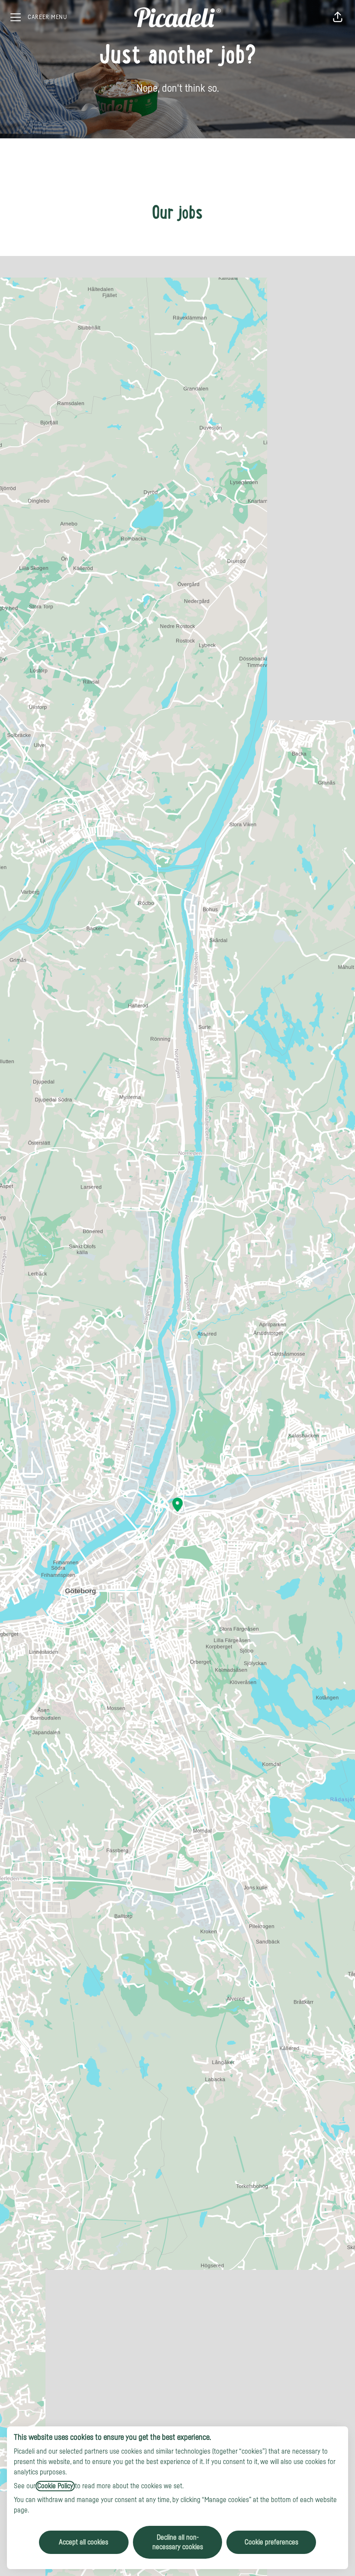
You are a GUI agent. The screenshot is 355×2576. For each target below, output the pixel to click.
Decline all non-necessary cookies (178, 2542)
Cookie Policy (55, 2486)
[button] (338, 17)
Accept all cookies (84, 2542)
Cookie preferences (271, 2542)
